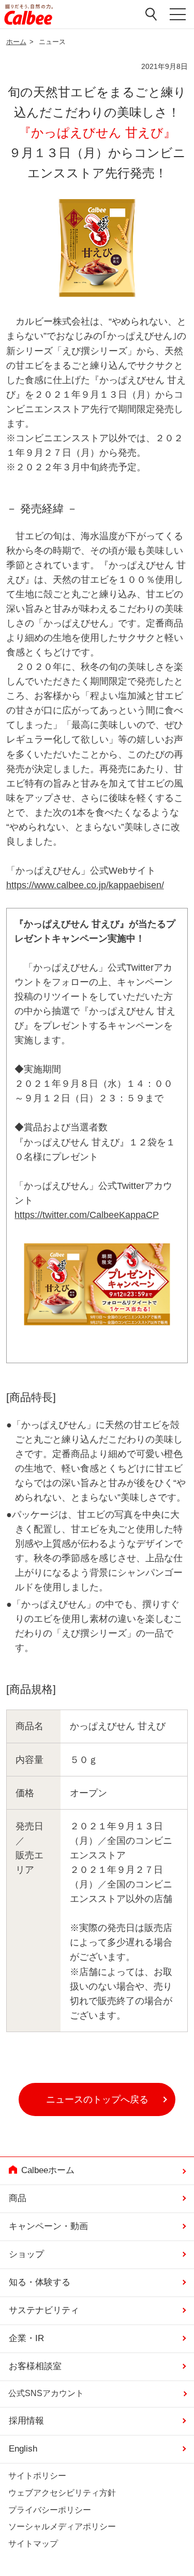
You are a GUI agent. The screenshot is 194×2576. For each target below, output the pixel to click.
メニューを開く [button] (178, 16)
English (23, 2449)
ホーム (16, 42)
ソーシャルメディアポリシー (62, 2526)
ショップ (26, 2254)
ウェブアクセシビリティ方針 (62, 2493)
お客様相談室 (35, 2366)
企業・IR (26, 2338)
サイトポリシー (37, 2476)
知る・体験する (40, 2282)
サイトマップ (33, 2544)
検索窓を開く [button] (152, 14)
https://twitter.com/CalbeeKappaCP (87, 1215)
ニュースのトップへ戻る (97, 2099)
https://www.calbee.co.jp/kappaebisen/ (85, 885)
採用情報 (26, 2421)
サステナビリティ (44, 2310)
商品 (18, 2198)
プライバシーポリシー (50, 2510)
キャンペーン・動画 (48, 2226)
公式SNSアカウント (46, 2393)
